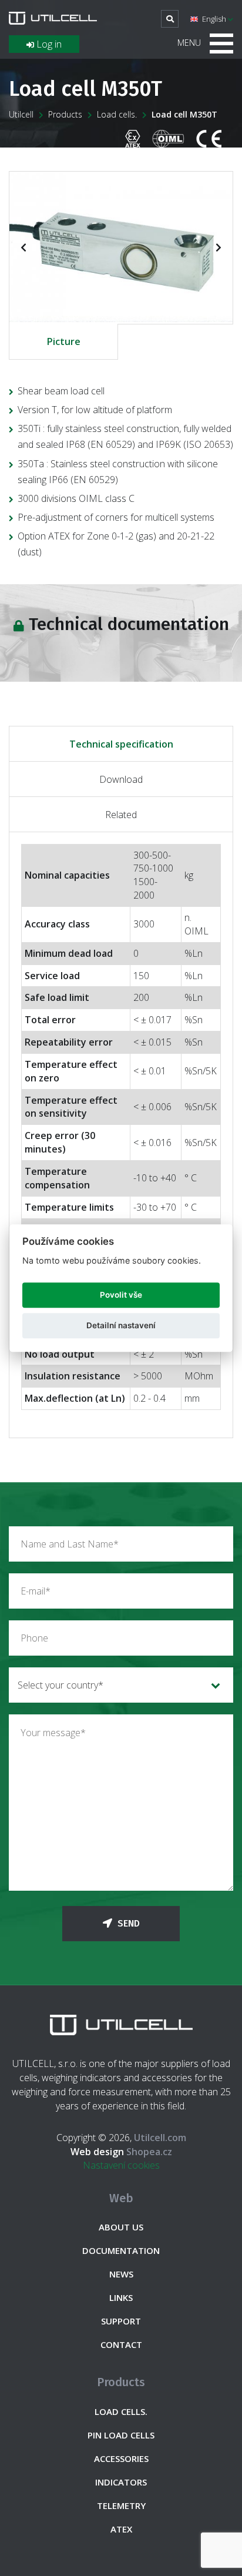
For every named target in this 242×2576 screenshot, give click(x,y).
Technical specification (121, 744)
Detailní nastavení (121, 1326)
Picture (64, 341)
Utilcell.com (160, 2138)
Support (121, 2321)
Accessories (121, 2458)
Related (121, 815)
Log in (48, 44)
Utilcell (21, 114)
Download (121, 779)
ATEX (121, 2529)
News (121, 2274)
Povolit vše (121, 1295)
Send (127, 1923)
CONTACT (121, 2344)
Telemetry (121, 2505)
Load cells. (117, 114)
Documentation (121, 2250)
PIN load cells (121, 2435)
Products (65, 114)
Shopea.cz (121, 2152)
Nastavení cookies (121, 2165)
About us (121, 2227)
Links (121, 2297)
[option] (121, 247)
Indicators (121, 2482)
